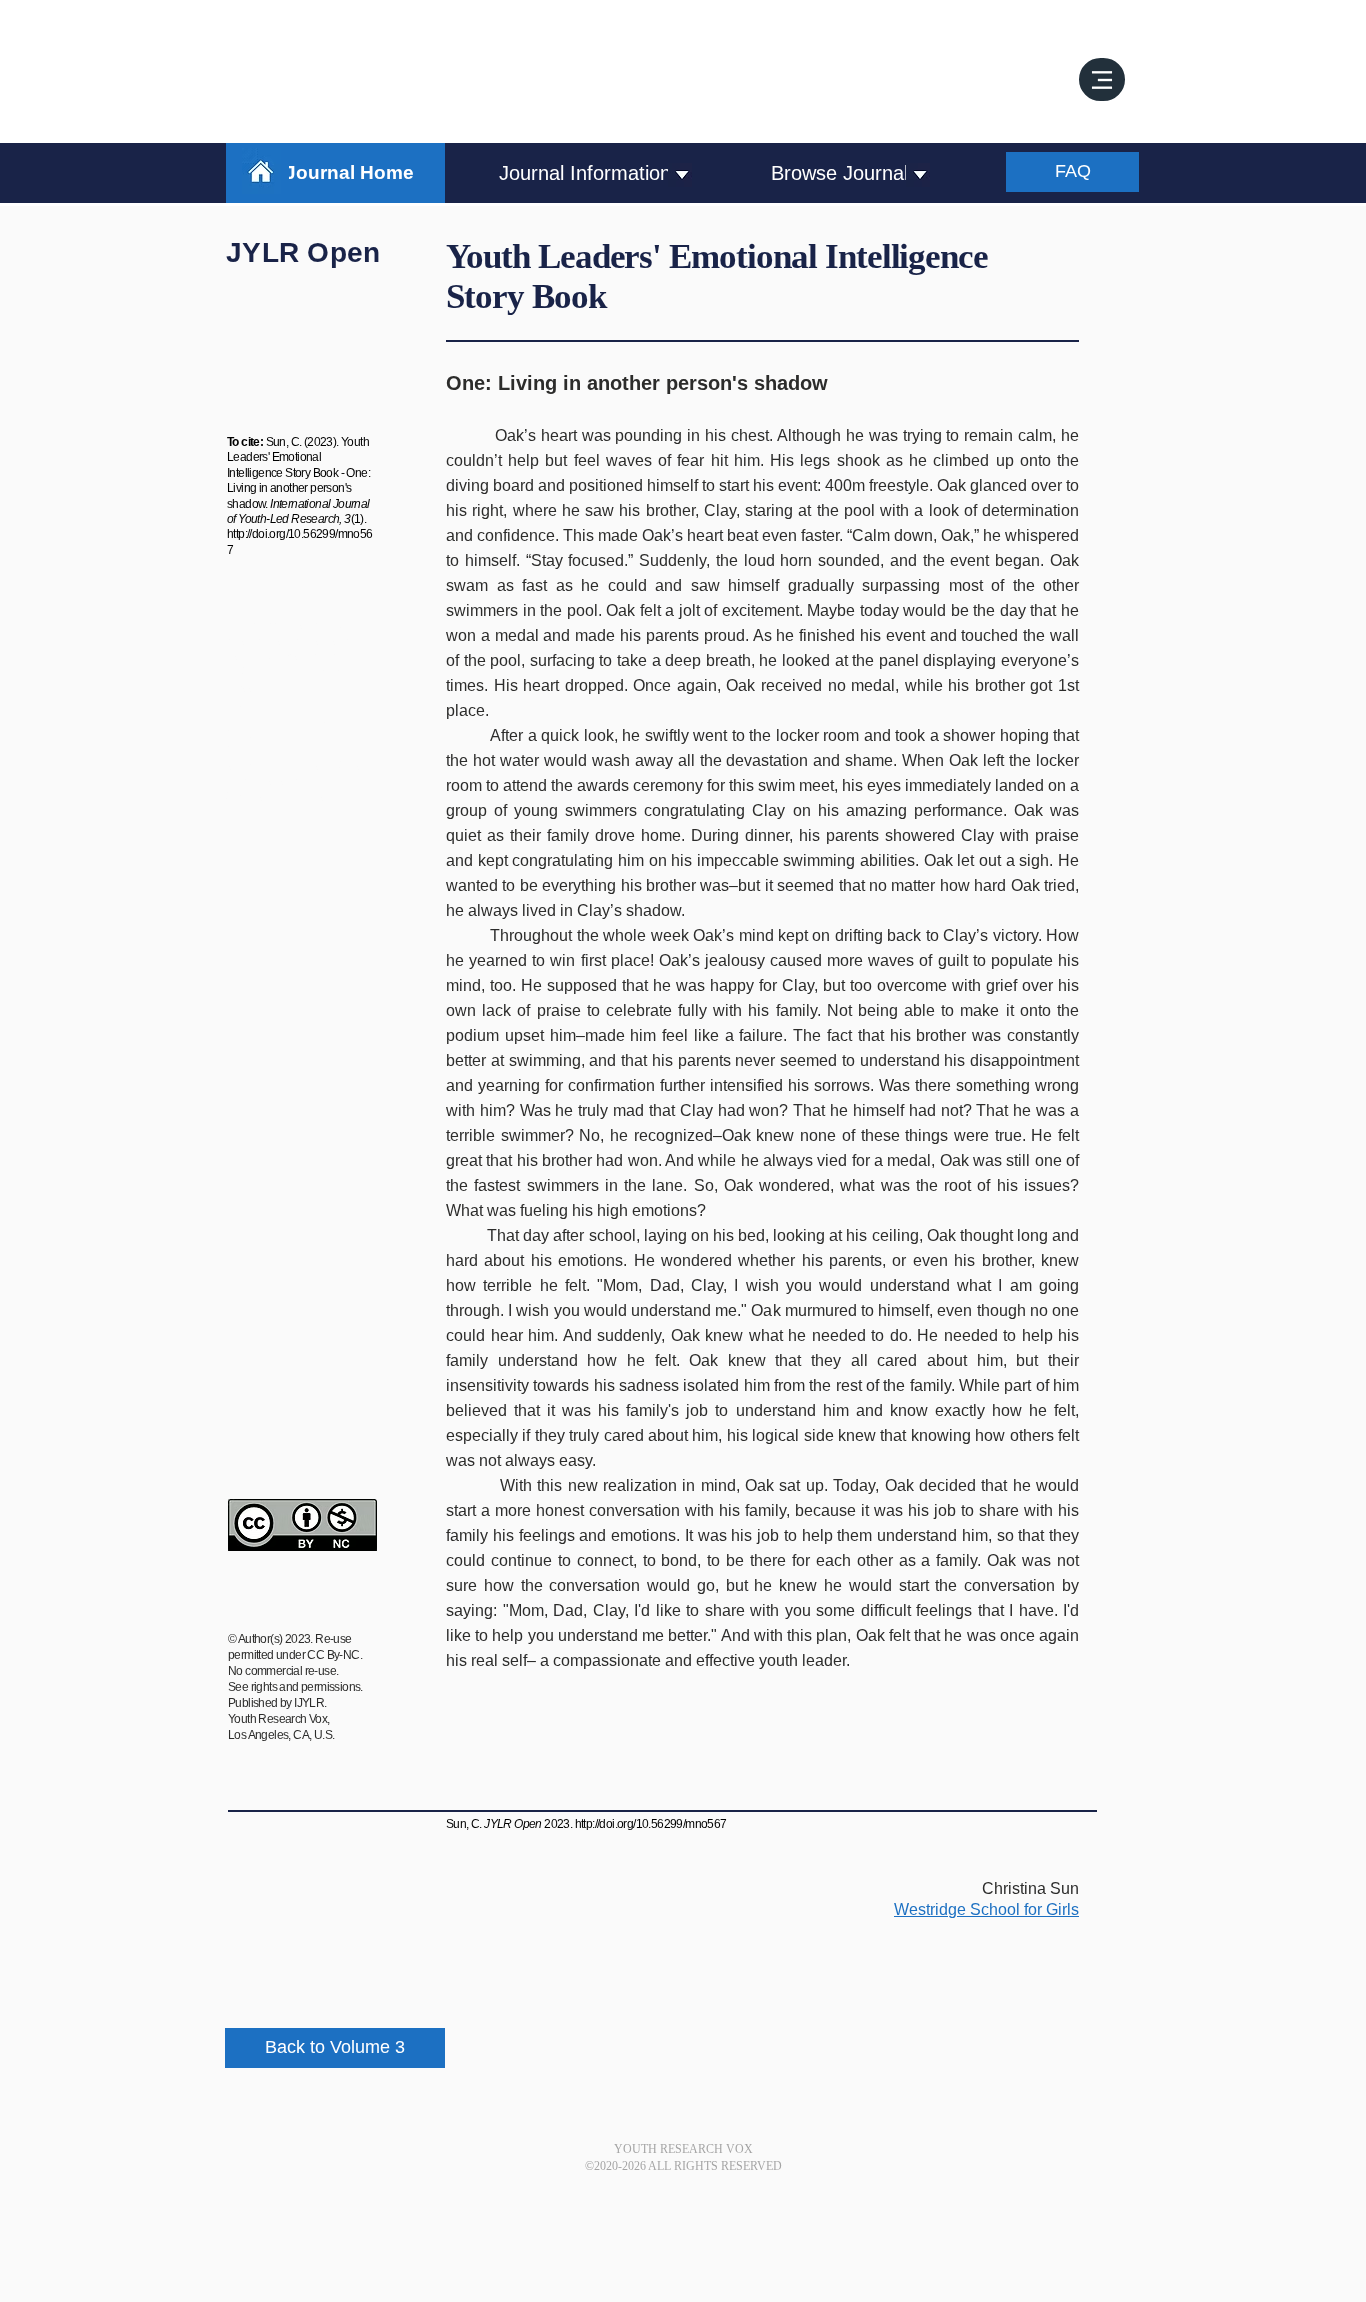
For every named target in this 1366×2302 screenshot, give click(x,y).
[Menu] (1102, 79)
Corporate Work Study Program (292, 648)
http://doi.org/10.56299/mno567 (651, 1824)
